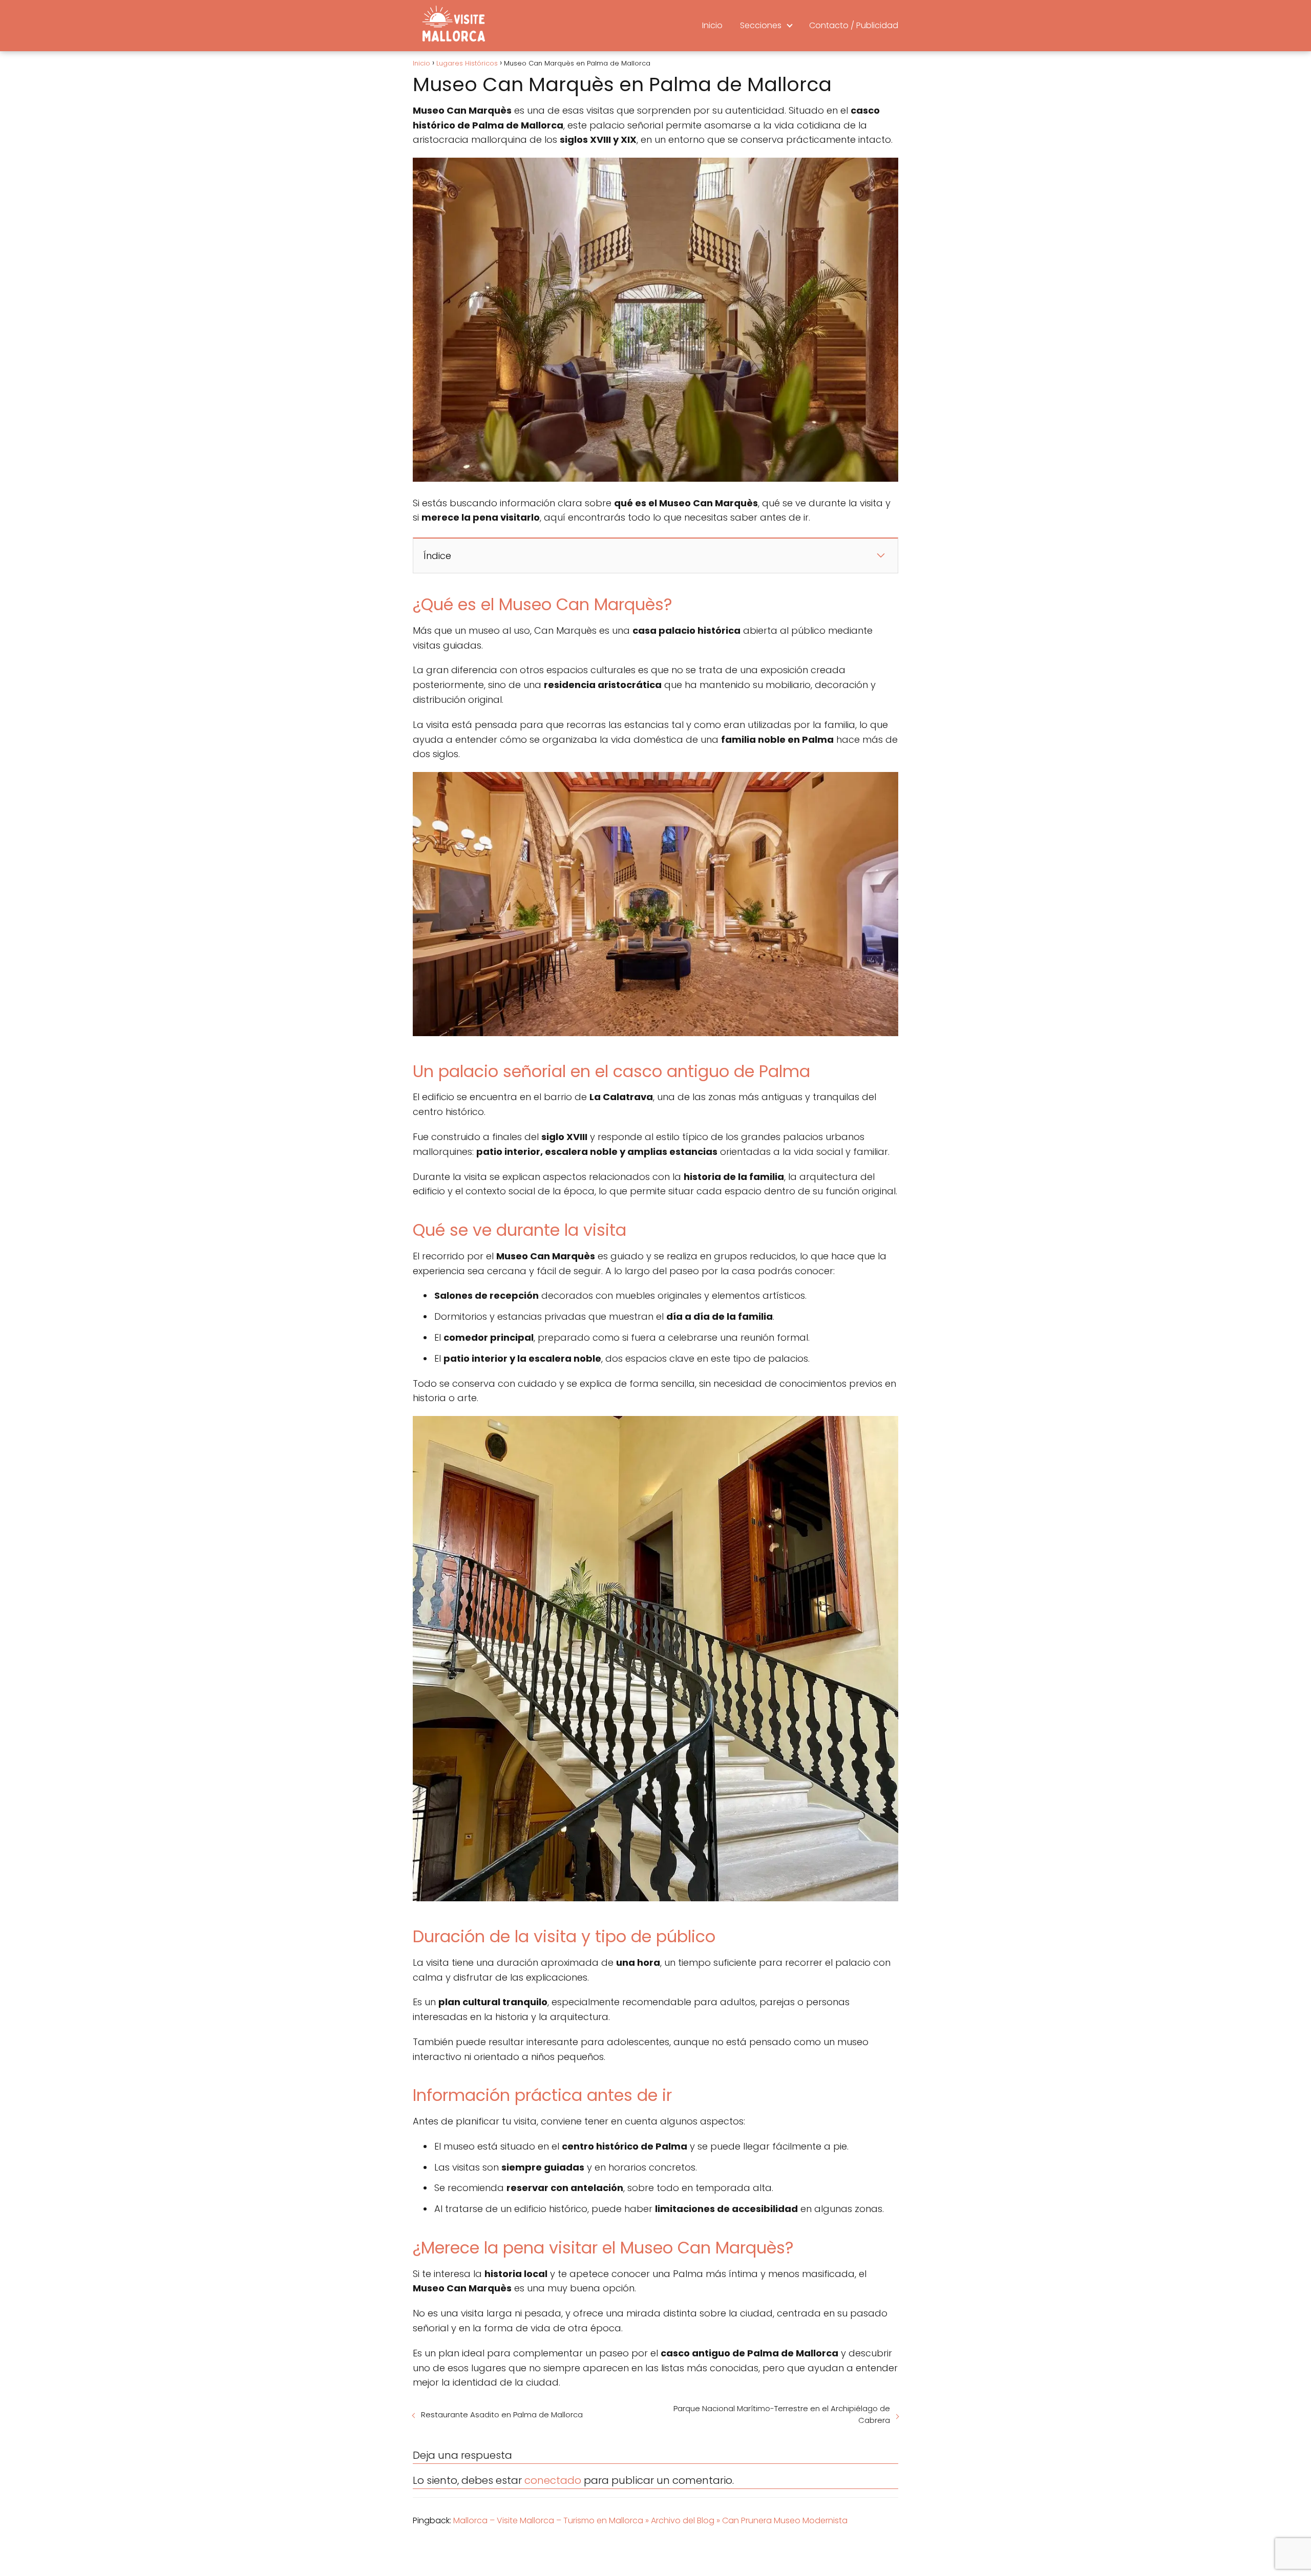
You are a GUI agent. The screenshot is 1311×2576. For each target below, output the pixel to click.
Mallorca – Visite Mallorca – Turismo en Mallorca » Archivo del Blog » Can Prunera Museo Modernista (650, 2520)
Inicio (712, 25)
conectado (553, 2480)
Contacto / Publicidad (854, 25)
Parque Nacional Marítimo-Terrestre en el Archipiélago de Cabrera (782, 2414)
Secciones (761, 25)
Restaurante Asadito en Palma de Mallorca (502, 2414)
